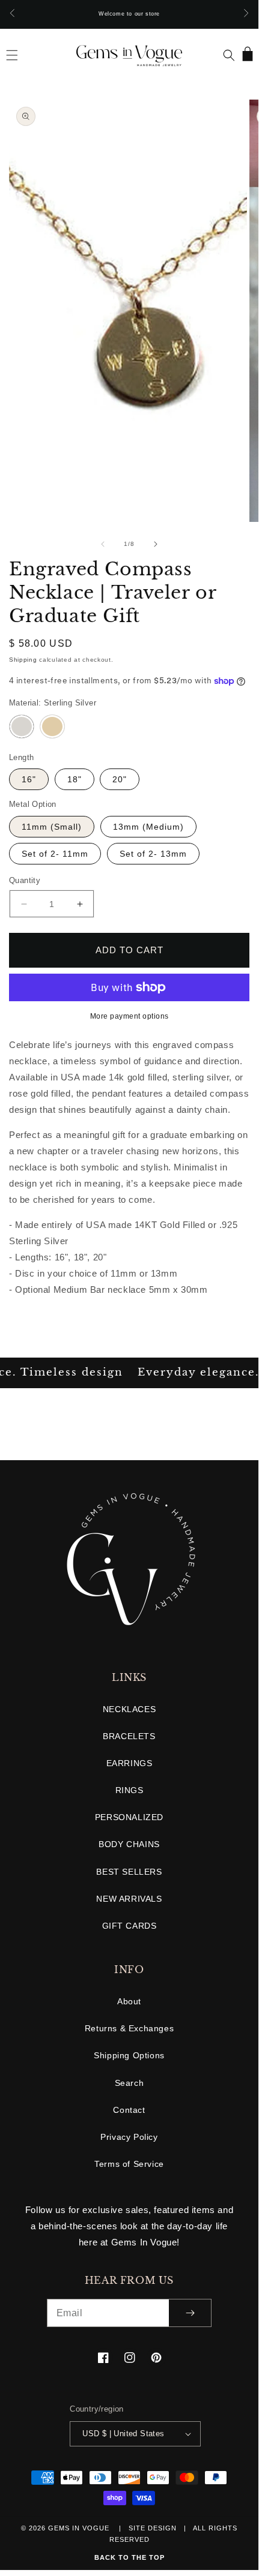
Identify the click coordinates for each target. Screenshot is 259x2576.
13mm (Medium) (148, 827)
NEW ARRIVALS (129, 1899)
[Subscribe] (190, 2313)
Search (129, 2083)
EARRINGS (129, 1763)
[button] (12, 55)
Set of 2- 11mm (55, 854)
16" (29, 779)
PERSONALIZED (129, 1817)
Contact (129, 2110)
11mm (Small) (52, 827)
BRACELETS (129, 1736)
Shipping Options (129, 2055)
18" (75, 779)
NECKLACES (129, 1709)
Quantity (25, 880)
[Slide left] (103, 544)
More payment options (129, 1016)
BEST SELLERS (129, 1872)
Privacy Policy (129, 2137)
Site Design (153, 2528)
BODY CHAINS (129, 1844)
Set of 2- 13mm (153, 854)
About (129, 2001)
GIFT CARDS (129, 1926)
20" (120, 779)
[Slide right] (156, 544)
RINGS (129, 1790)
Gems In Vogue (80, 2528)
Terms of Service (129, 2164)
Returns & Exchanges (129, 2028)
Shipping (23, 660)
